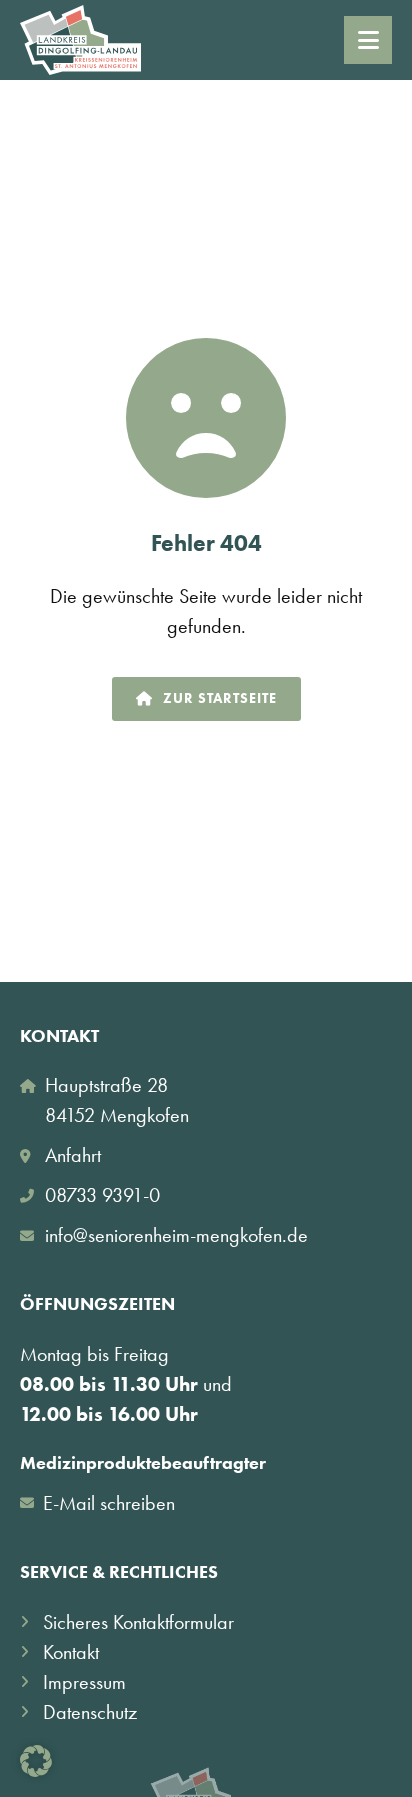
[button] (36, 1761)
